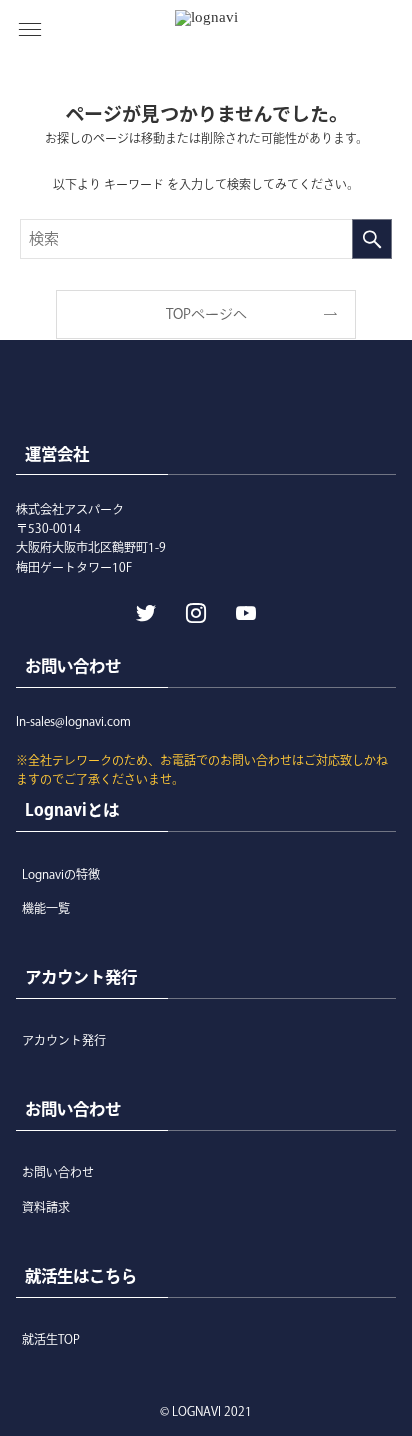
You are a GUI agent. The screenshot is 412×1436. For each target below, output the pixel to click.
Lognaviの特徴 (61, 874)
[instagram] (194, 611)
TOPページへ (206, 314)
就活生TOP (51, 1339)
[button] (30, 30)
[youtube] (244, 611)
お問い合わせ (58, 1172)
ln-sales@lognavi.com (73, 721)
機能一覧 (46, 908)
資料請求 (46, 1207)
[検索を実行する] (372, 239)
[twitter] (144, 611)
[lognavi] (206, 30)
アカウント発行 (64, 1040)
